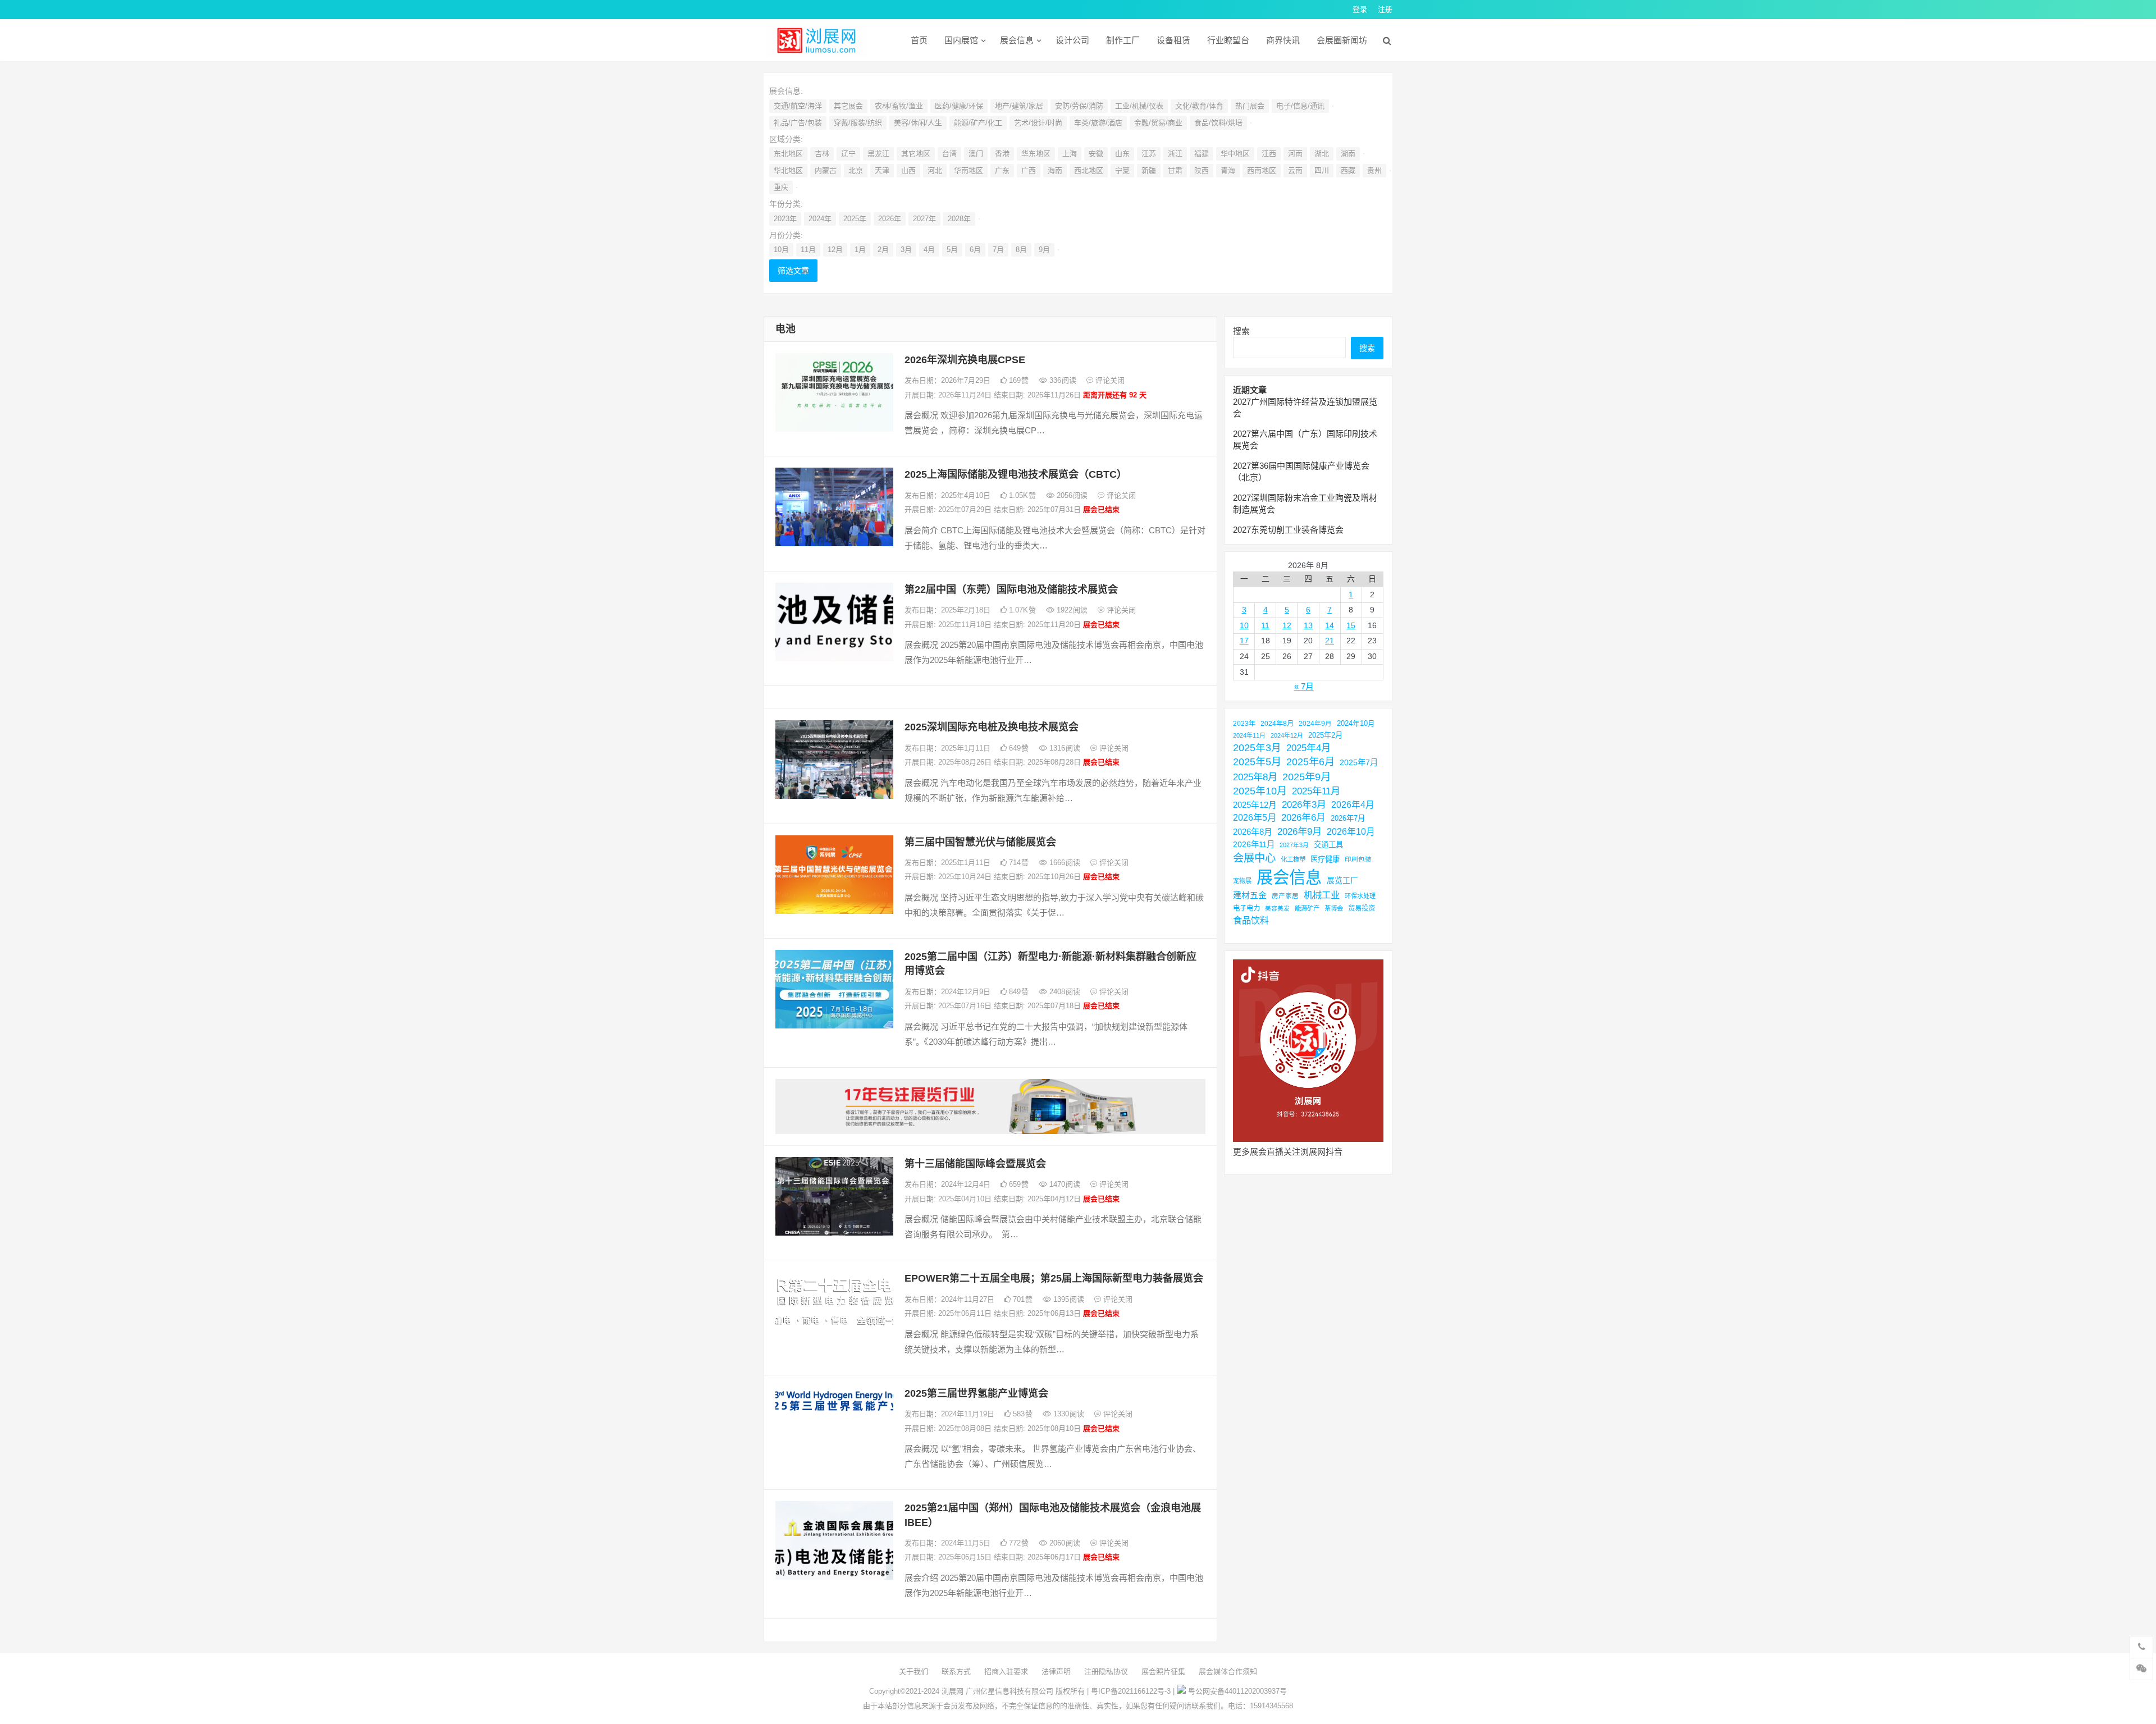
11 (1265, 625)
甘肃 (1175, 170)
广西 (1029, 170)
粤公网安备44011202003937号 (1237, 1691)
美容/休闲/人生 (918, 123)
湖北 (1322, 154)
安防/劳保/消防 (1079, 106)
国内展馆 (961, 40)
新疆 (1149, 170)
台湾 (949, 154)
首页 (919, 40)
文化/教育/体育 (1199, 106)
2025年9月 (1307, 777)
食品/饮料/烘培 (1218, 123)
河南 (1295, 154)
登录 (1360, 9)
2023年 (785, 219)
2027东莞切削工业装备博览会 (1288, 530)
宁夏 (1122, 170)
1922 (1071, 610)
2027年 (924, 219)
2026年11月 (1254, 844)
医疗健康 (1325, 859)
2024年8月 (1277, 724)
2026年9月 (1299, 831)
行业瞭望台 (1228, 40)
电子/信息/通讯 (1300, 106)
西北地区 (1089, 170)
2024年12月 (1287, 735)
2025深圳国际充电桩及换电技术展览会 (992, 727)
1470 (1064, 1184)
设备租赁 (1173, 40)
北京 (856, 170)
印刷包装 (1358, 859)
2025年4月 (1308, 748)
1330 (1068, 1414)
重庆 (781, 187)
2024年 (820, 219)
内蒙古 (826, 170)
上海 (1070, 154)
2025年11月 (1316, 791)
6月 (975, 250)
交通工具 (1328, 845)
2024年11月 (1249, 735)
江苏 (1149, 154)
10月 (781, 250)
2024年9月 (1315, 723)
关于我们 (913, 1672)
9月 (1044, 250)
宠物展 (1242, 881)
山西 (908, 170)
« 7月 (1304, 686)
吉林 (822, 154)
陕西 (1202, 170)
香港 (1002, 154)
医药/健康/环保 (959, 106)
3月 (906, 250)
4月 (929, 250)
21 (1330, 641)
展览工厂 (1342, 880)
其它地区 (916, 154)
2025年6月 (1310, 762)
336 (1062, 380)
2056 (1071, 495)
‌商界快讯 (1283, 40)
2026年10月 (1351, 832)
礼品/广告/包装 (798, 123)
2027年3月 (1294, 845)
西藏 (1348, 170)
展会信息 (1017, 40)
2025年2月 (1325, 735)
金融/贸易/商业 (1158, 123)
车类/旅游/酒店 (1098, 123)
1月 (860, 250)
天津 (882, 170)
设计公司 (1072, 40)
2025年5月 (1257, 762)
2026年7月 (1348, 818)
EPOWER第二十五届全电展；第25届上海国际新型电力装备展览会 (1054, 1278)
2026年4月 (1353, 805)
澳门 (976, 154)
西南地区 (1262, 170)
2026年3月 (1304, 805)
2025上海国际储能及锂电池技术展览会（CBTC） (1016, 474)
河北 (935, 170)
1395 (1068, 1299)
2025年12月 (1255, 805)
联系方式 (956, 1672)
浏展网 (953, 1691)
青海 (1228, 170)
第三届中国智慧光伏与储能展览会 (980, 842)
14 (1330, 625)
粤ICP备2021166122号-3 (1131, 1691)
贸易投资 (1362, 908)
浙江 (1175, 154)
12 (1287, 625)
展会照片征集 (1163, 1672)
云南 (1295, 170)
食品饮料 (1251, 920)
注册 (1385, 9)
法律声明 (1056, 1672)
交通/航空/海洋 (798, 106)
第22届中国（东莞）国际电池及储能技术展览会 (1011, 589)
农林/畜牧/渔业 (899, 106)
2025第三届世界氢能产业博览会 (976, 1393)
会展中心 (1254, 858)
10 (1244, 625)
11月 (808, 250)
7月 (998, 250)
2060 (1064, 1543)
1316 (1064, 748)
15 (1351, 625)
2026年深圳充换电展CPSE (965, 360)
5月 (952, 250)
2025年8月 (1255, 777)
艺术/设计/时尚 (1038, 123)
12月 (835, 250)
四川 (1322, 170)
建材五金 (1250, 895)
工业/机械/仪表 (1139, 106)
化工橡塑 (1293, 859)
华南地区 (969, 170)
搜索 (1241, 331)
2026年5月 (1255, 817)
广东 (1002, 170)
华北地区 (788, 170)
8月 (1021, 250)
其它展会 (848, 106)
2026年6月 (1303, 818)
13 (1308, 625)
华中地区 (1235, 154)
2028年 (959, 219)
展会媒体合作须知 (1228, 1672)
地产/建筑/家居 (1019, 106)
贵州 (1374, 170)
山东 (1122, 154)
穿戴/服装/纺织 (858, 123)
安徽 (1096, 154)
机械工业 (1322, 895)
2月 (883, 250)
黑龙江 (878, 154)
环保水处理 (1360, 896)
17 (1244, 641)
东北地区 (788, 154)
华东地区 (1036, 154)
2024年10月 (1356, 724)
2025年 (855, 219)
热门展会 (1250, 106)
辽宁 (848, 154)
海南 (1055, 170)
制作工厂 (1123, 40)
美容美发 (1277, 908)
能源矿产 (1307, 908)
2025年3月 (1257, 748)
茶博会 (1334, 908)
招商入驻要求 (1006, 1672)
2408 (1064, 992)
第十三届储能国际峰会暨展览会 (975, 1164)
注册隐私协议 (1106, 1672)
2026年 (890, 219)
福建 (1202, 154)
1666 (1064, 863)
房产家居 (1285, 896)
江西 (1269, 154)
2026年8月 (1253, 832)
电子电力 (1246, 908)
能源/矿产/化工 (978, 123)
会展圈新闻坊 (1342, 40)
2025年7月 (1359, 762)
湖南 (1348, 154)
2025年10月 (1260, 791)
